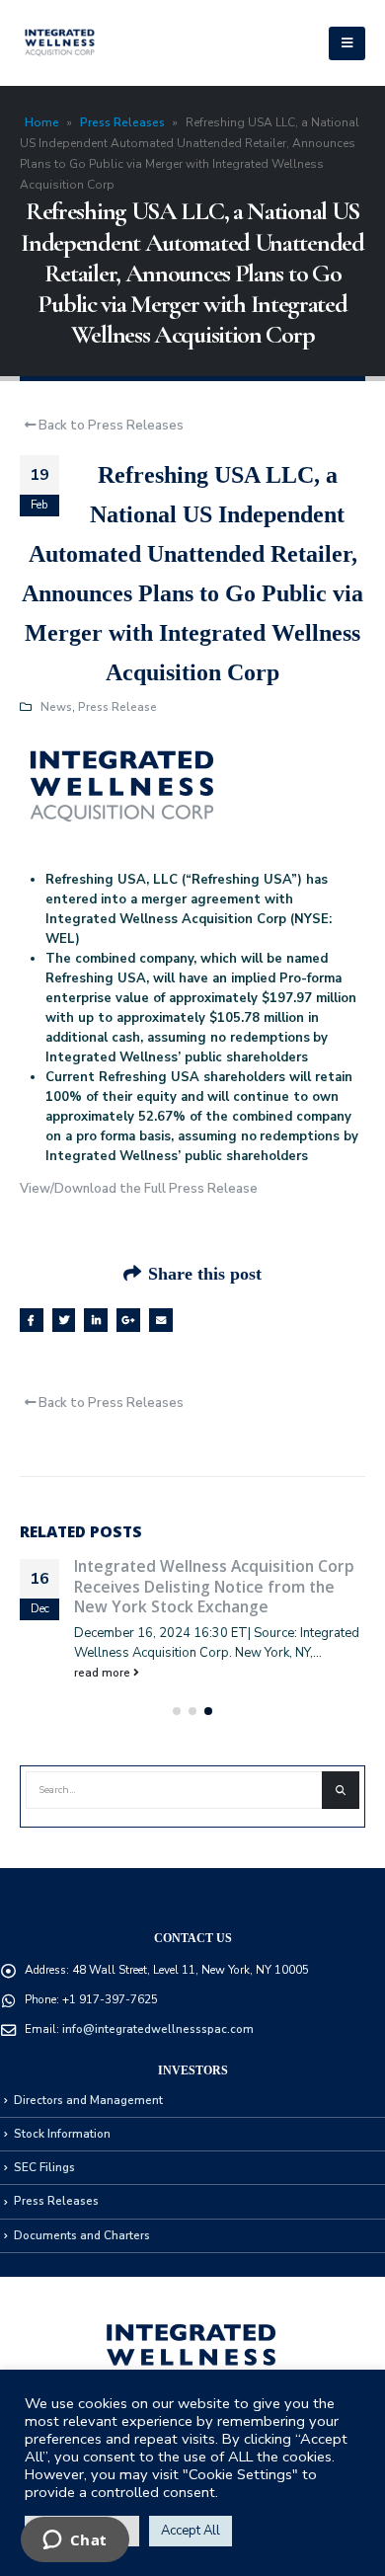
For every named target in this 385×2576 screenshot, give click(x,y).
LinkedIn (96, 1320)
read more (104, 1673)
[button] (177, 1711)
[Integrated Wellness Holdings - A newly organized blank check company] (60, 43)
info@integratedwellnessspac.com (158, 2029)
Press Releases (122, 122)
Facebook (32, 1320)
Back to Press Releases (110, 426)
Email (161, 1320)
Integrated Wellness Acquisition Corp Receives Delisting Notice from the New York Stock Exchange (214, 1586)
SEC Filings (44, 2167)
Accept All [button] (191, 2531)
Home (42, 122)
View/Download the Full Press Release (139, 1189)
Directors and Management (88, 2100)
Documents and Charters (82, 2235)
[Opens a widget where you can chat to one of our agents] (75, 2541)
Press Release (117, 707)
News (56, 707)
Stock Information (62, 2134)
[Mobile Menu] (347, 43)
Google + (128, 1320)
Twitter (64, 1320)
